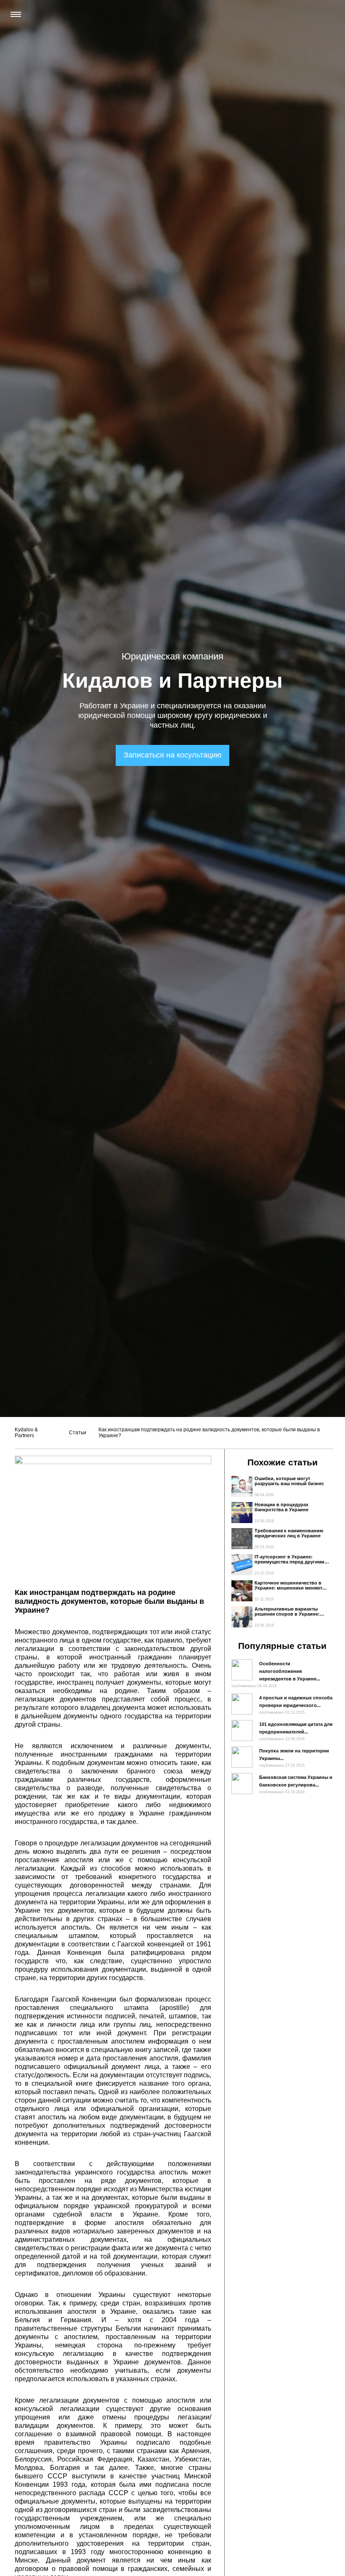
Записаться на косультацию (173, 755)
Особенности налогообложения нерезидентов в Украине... (290, 1671)
